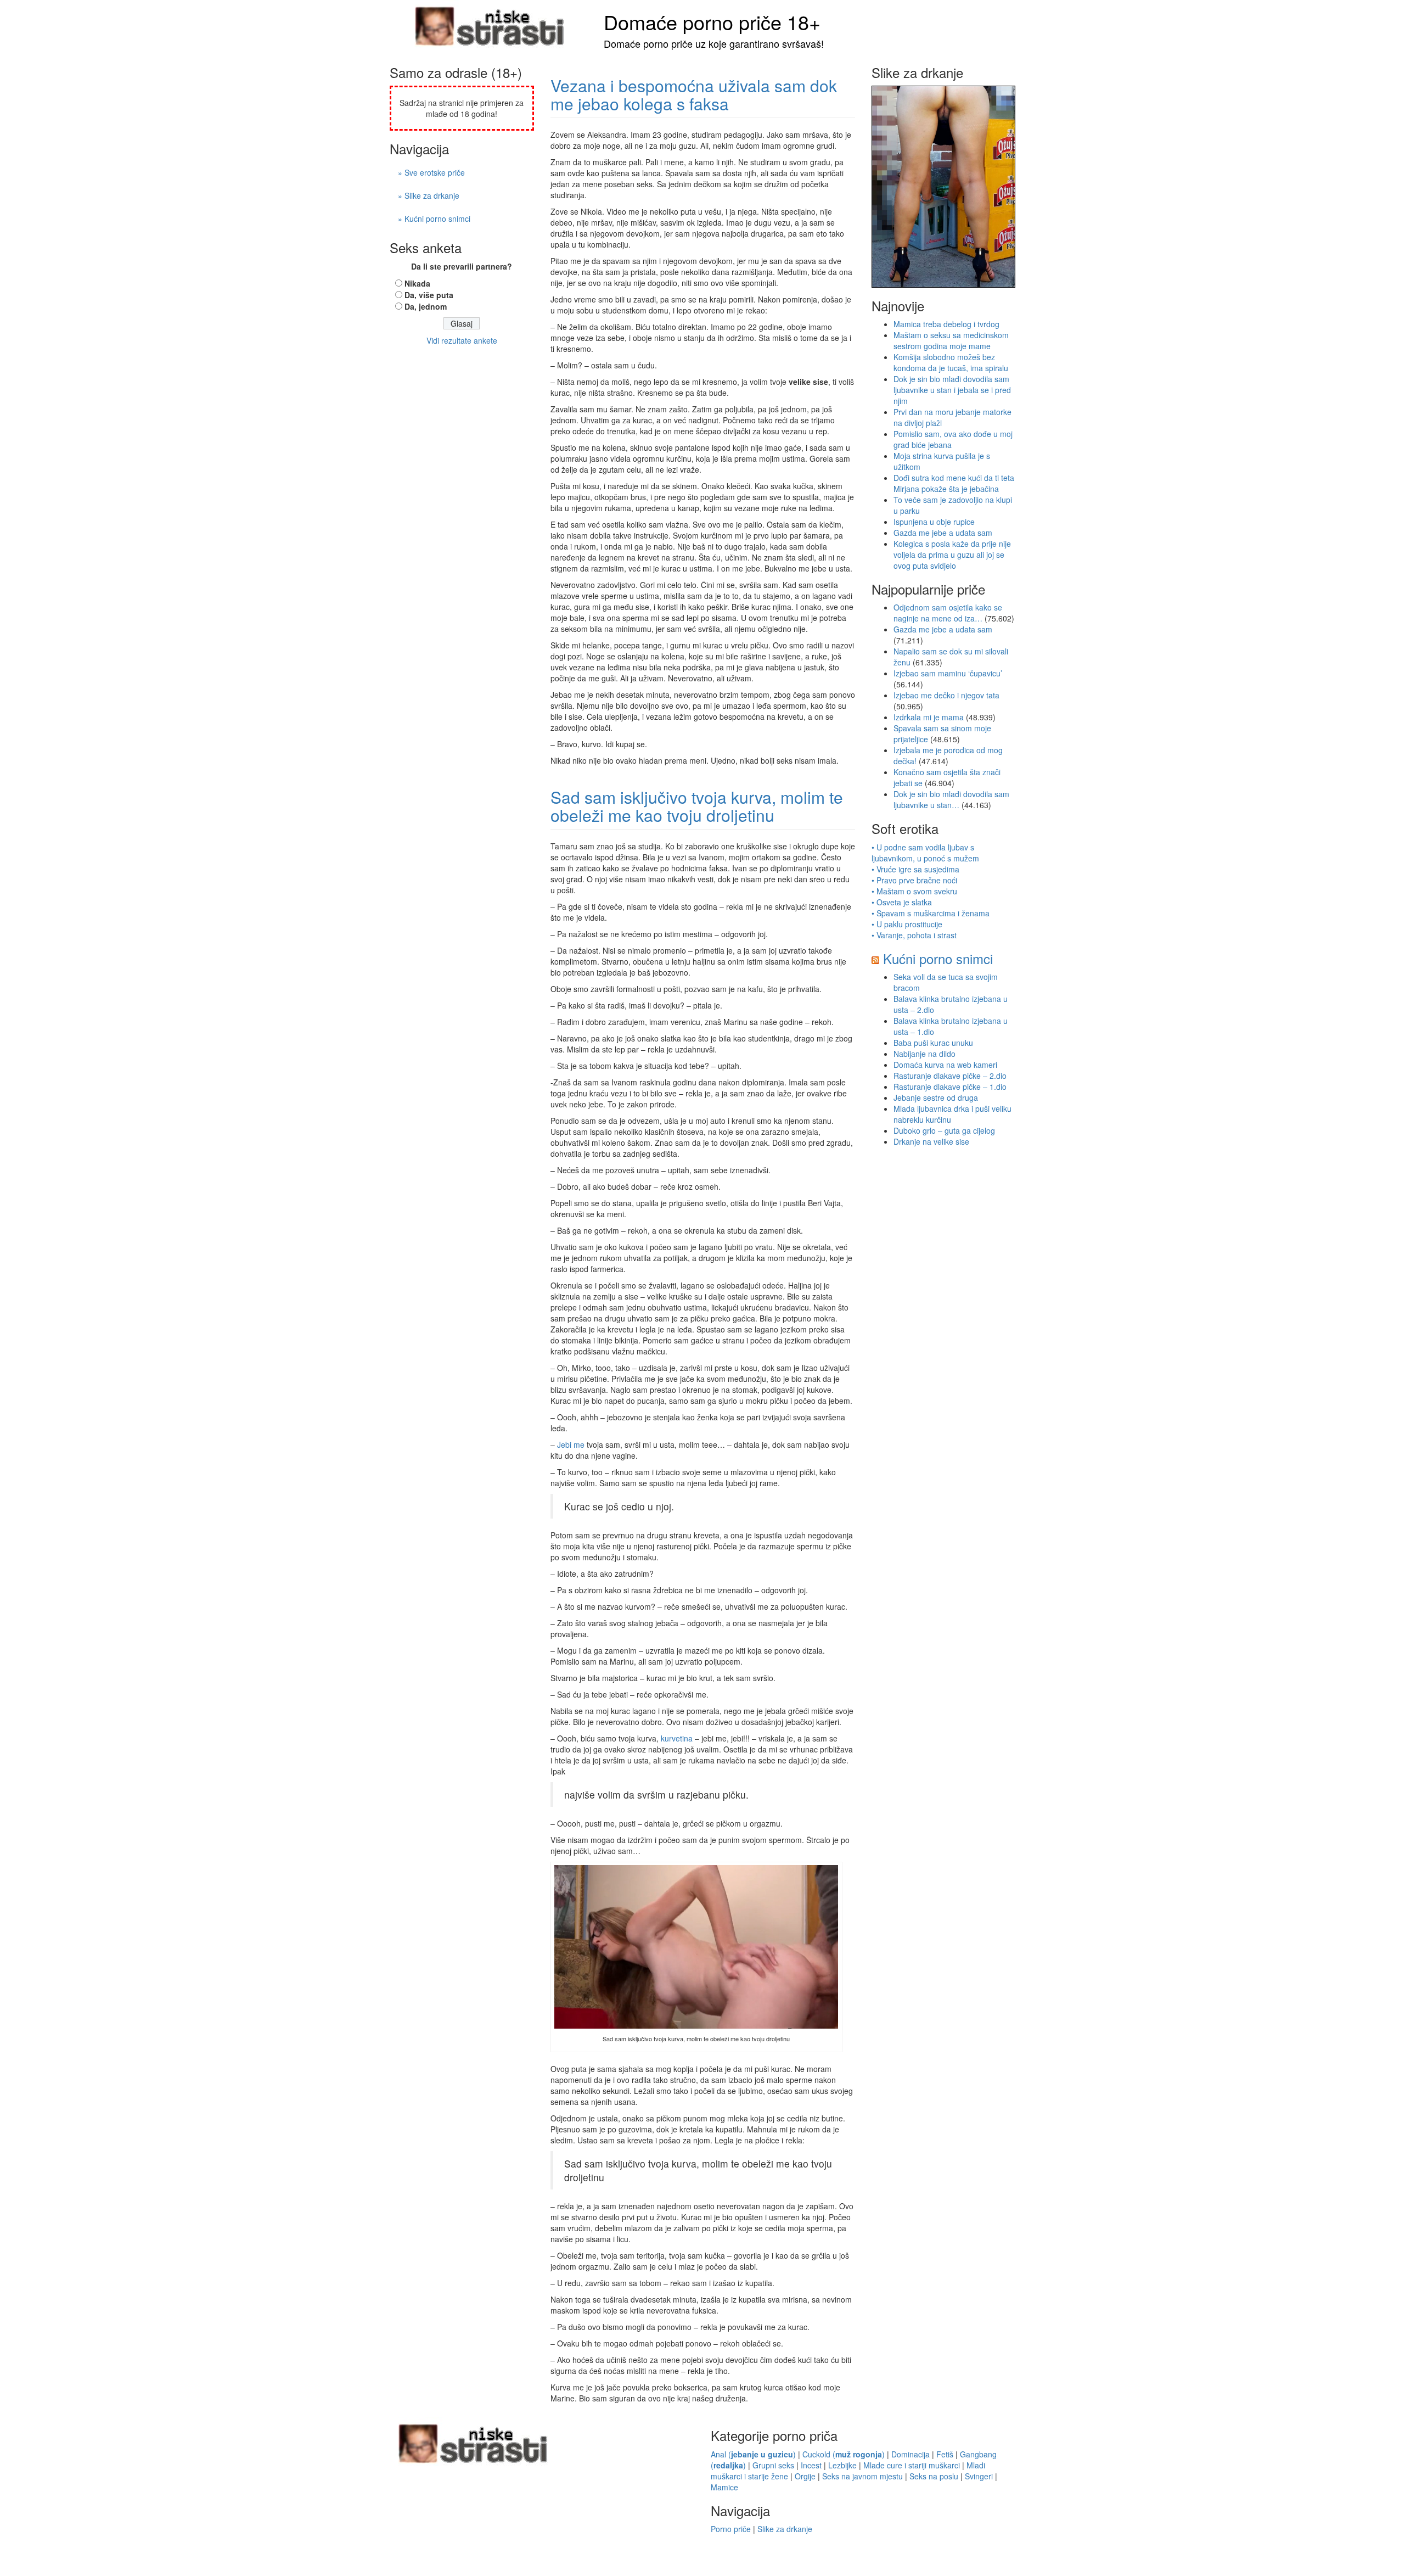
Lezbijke (842, 2465)
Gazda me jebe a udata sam (943, 533)
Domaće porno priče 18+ (712, 22)
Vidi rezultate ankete (462, 340)
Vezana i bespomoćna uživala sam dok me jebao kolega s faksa (694, 94)
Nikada (417, 283)
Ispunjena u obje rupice (934, 522)
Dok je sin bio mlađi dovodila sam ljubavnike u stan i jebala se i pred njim (952, 390)
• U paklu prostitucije (907, 924)
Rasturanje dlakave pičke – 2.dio (950, 1076)
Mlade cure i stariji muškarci (912, 2465)
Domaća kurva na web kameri (945, 1065)
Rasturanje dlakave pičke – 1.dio (950, 1087)
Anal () (753, 2454)
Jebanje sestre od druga (936, 1097)
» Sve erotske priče (431, 172)
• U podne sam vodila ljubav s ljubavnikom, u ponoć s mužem (925, 853)
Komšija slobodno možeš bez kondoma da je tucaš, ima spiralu (951, 362)
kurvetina (677, 1738)
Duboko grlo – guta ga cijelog (944, 1130)
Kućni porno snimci (938, 958)
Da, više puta (429, 295)
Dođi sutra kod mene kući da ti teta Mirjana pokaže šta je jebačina (954, 483)
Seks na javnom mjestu (862, 2476)
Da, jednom (426, 306)
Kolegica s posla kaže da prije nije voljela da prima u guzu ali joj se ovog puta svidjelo (952, 555)
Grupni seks (773, 2465)
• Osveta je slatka (902, 902)
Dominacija (911, 2454)
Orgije (805, 2476)
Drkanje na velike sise (931, 1141)
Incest (811, 2465)
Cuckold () (844, 2454)
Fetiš (945, 2454)
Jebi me (571, 1444)
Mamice (724, 2487)
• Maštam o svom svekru (914, 891)
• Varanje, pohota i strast (914, 935)
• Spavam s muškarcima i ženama (931, 913)
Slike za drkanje (785, 2529)
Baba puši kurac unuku (933, 1043)
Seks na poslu (934, 2476)
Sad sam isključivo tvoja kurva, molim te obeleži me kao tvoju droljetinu (697, 806)
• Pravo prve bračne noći (914, 880)
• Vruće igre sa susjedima (915, 869)
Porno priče (731, 2529)
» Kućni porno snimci (434, 219)
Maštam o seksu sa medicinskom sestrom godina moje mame (951, 340)
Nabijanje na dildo (925, 1054)
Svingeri (979, 2476)
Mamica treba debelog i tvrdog (946, 324)
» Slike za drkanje (429, 195)
